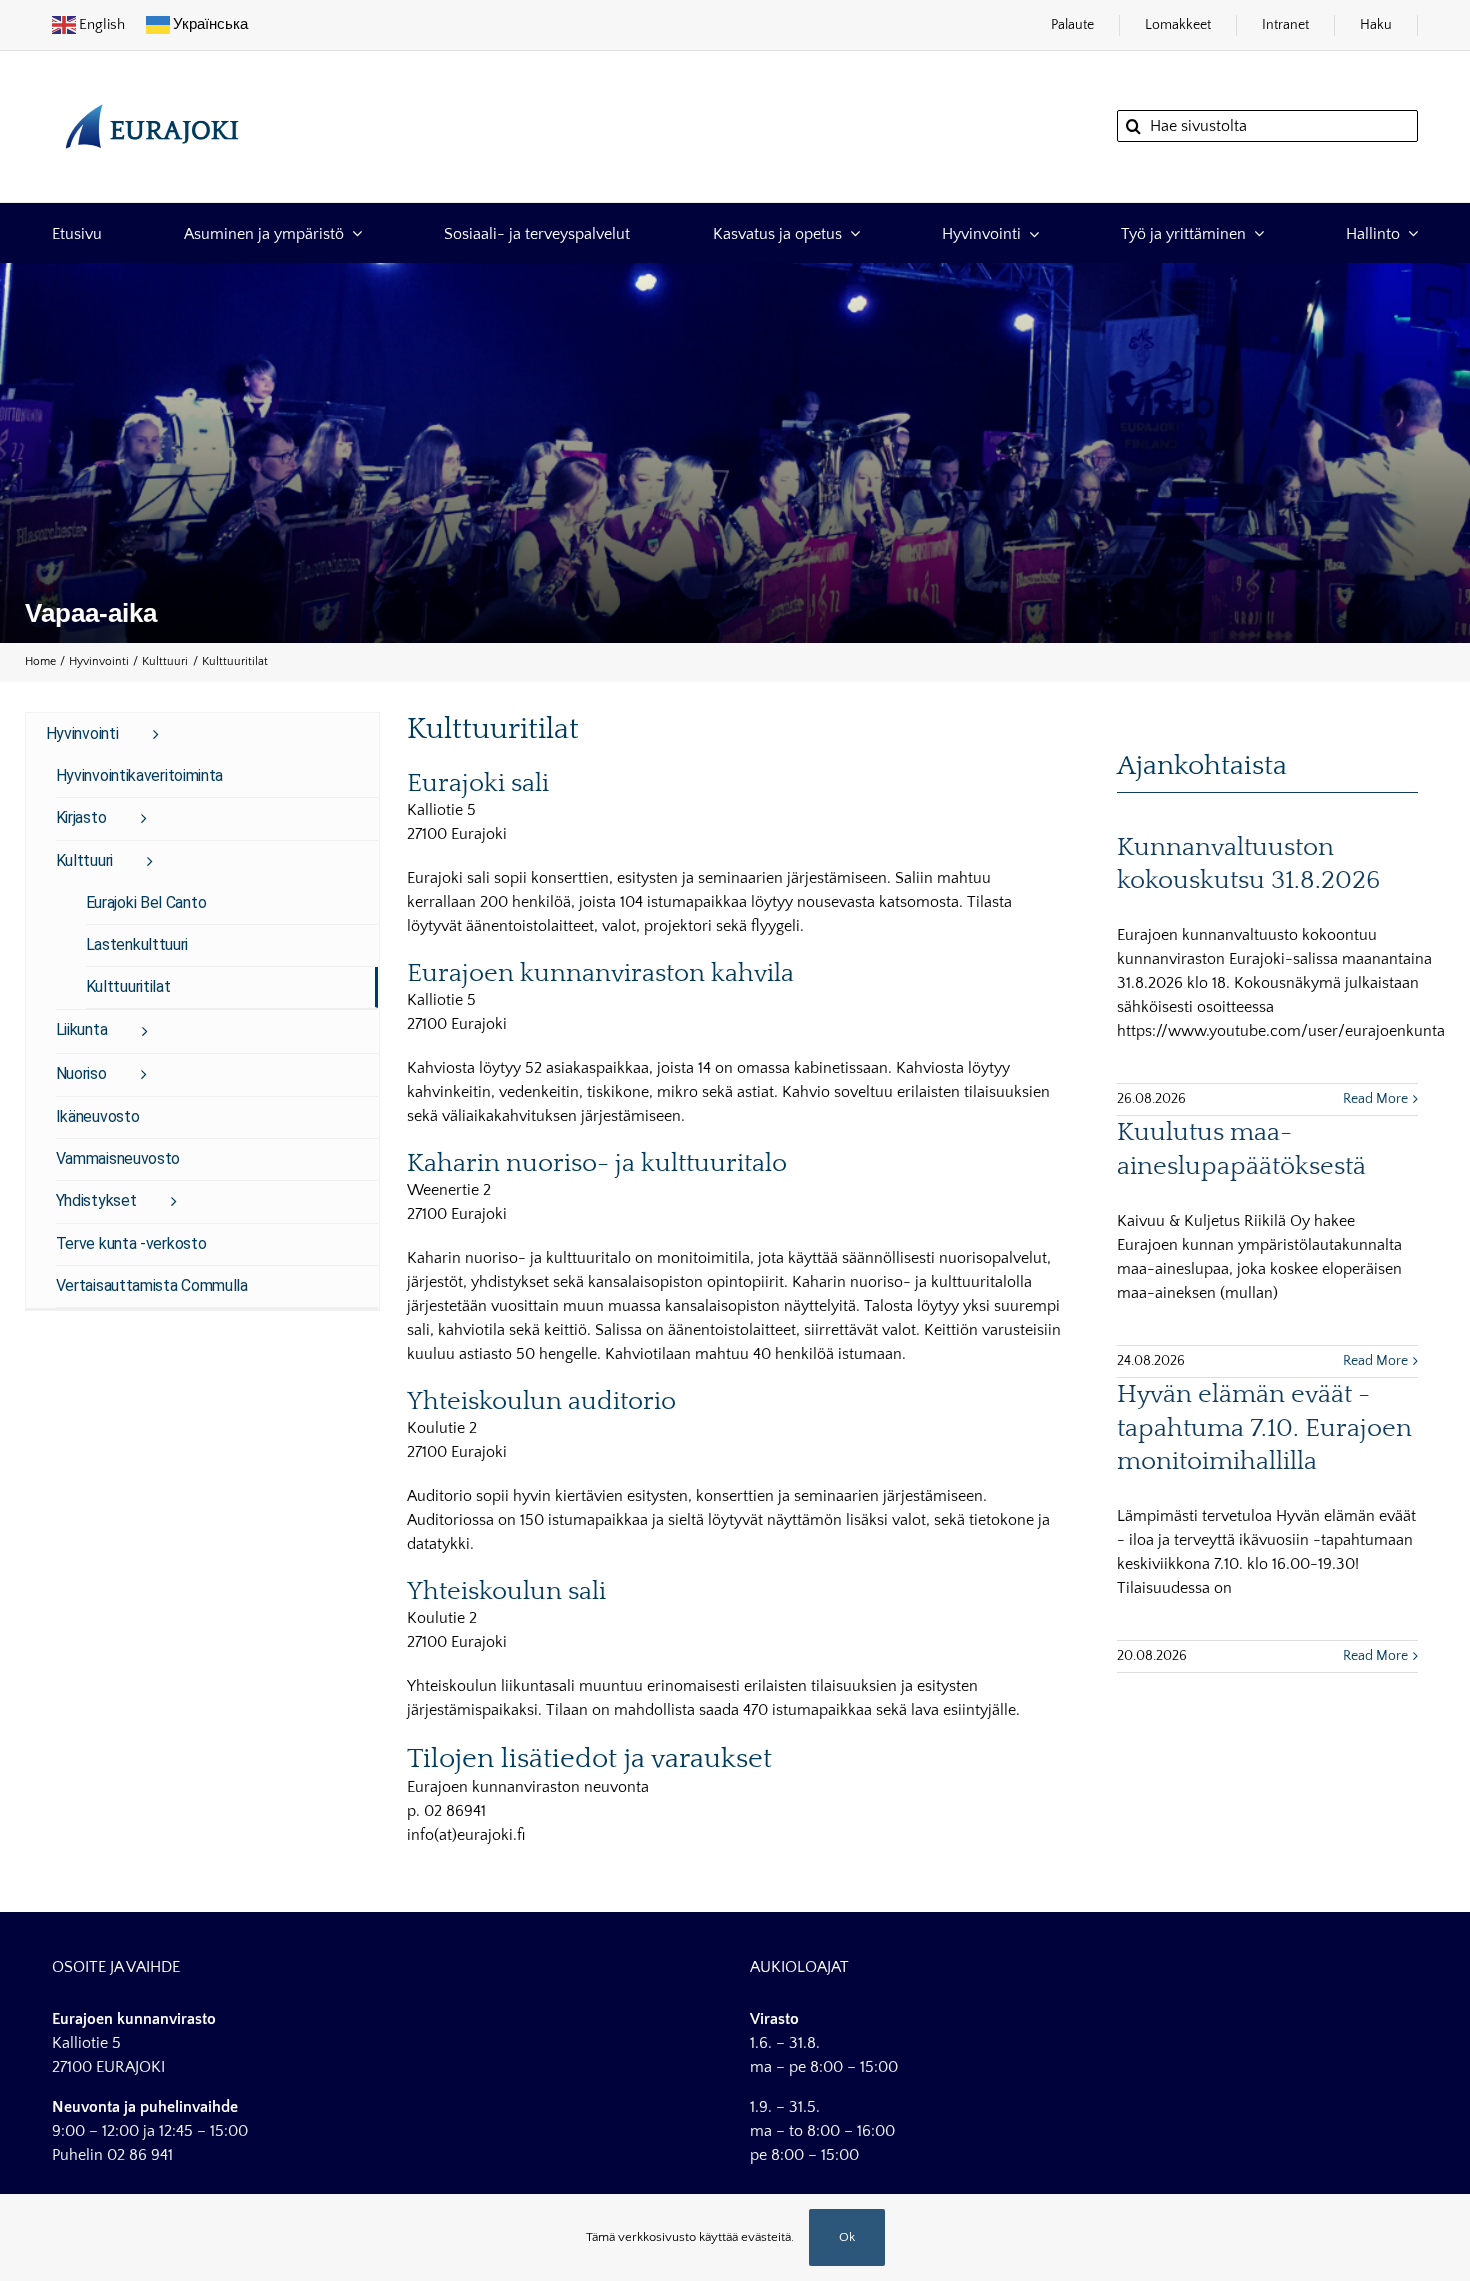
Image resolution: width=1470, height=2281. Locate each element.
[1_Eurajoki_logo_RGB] (152, 94)
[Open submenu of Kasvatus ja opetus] (851, 232)
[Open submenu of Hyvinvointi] (1030, 232)
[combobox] (1267, 126)
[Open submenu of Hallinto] (1409, 232)
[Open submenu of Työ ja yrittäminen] (1255, 232)
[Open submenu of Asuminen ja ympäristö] (353, 232)
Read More (1375, 1099)
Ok (847, 2237)
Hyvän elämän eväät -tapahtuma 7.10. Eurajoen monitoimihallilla (1264, 1428)
